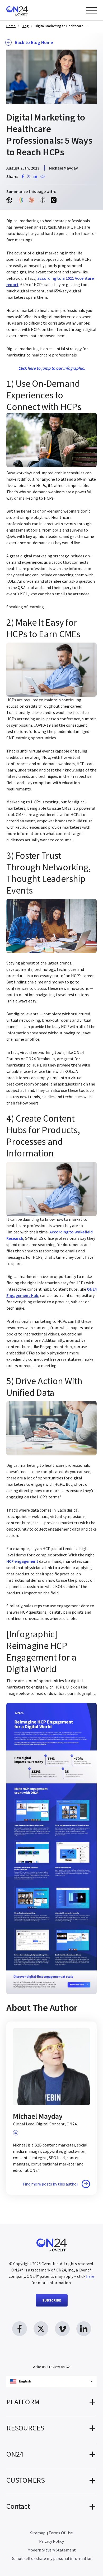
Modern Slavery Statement (52, 2550)
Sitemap (38, 2533)
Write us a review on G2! (52, 2367)
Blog (25, 26)
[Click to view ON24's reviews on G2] (51, 2356)
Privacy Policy (51, 2541)
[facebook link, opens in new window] (20, 2329)
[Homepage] (27, 10)
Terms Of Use (61, 2533)
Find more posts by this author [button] (50, 2184)
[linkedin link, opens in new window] (84, 2329)
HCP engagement (22, 1561)
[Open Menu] (91, 11)
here (90, 2276)
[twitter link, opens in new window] (41, 2329)
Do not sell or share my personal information (51, 2559)
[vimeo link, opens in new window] (62, 2329)
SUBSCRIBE (52, 2300)
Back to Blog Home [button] (34, 42)
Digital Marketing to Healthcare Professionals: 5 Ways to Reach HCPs (61, 26)
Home (11, 26)
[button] (51, 2404)
